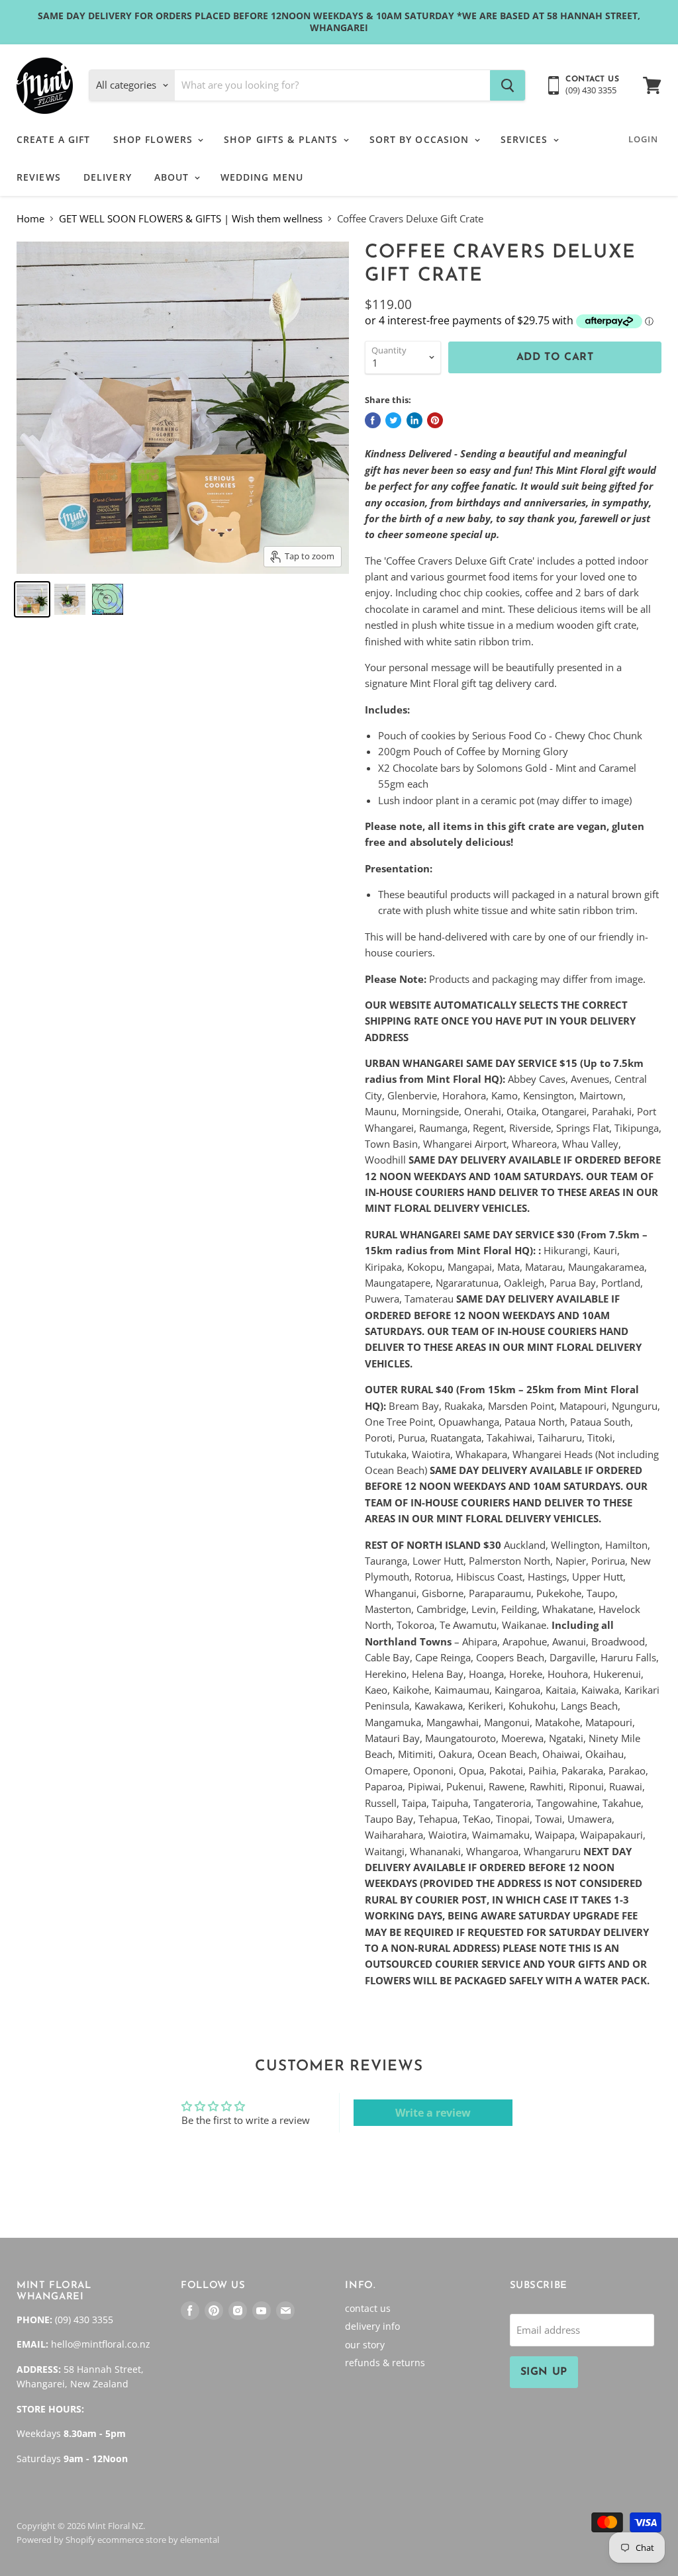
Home (30, 219)
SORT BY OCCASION (421, 139)
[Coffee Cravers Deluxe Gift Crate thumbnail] (32, 599)
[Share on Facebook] (373, 420)
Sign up (544, 2372)
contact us (368, 2308)
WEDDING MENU (262, 177)
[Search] (508, 85)
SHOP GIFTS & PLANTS (282, 139)
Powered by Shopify (56, 2540)
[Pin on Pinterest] (435, 420)
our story (365, 2345)
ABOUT (173, 177)
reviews (39, 177)
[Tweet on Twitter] (393, 420)
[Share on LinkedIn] (414, 420)
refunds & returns (385, 2363)
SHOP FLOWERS (155, 139)
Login (643, 139)
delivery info (372, 2326)
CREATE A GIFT (54, 139)
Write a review (433, 2113)
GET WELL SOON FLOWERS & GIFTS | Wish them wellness (191, 219)
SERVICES (526, 139)
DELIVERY (108, 177)
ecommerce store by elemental (158, 2540)
